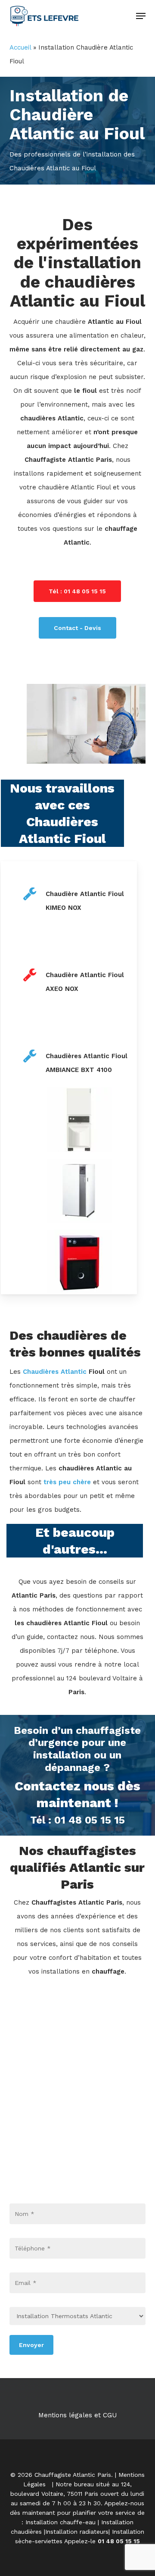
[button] (141, 16)
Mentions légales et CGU (77, 2415)
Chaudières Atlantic (55, 1372)
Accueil (20, 47)
